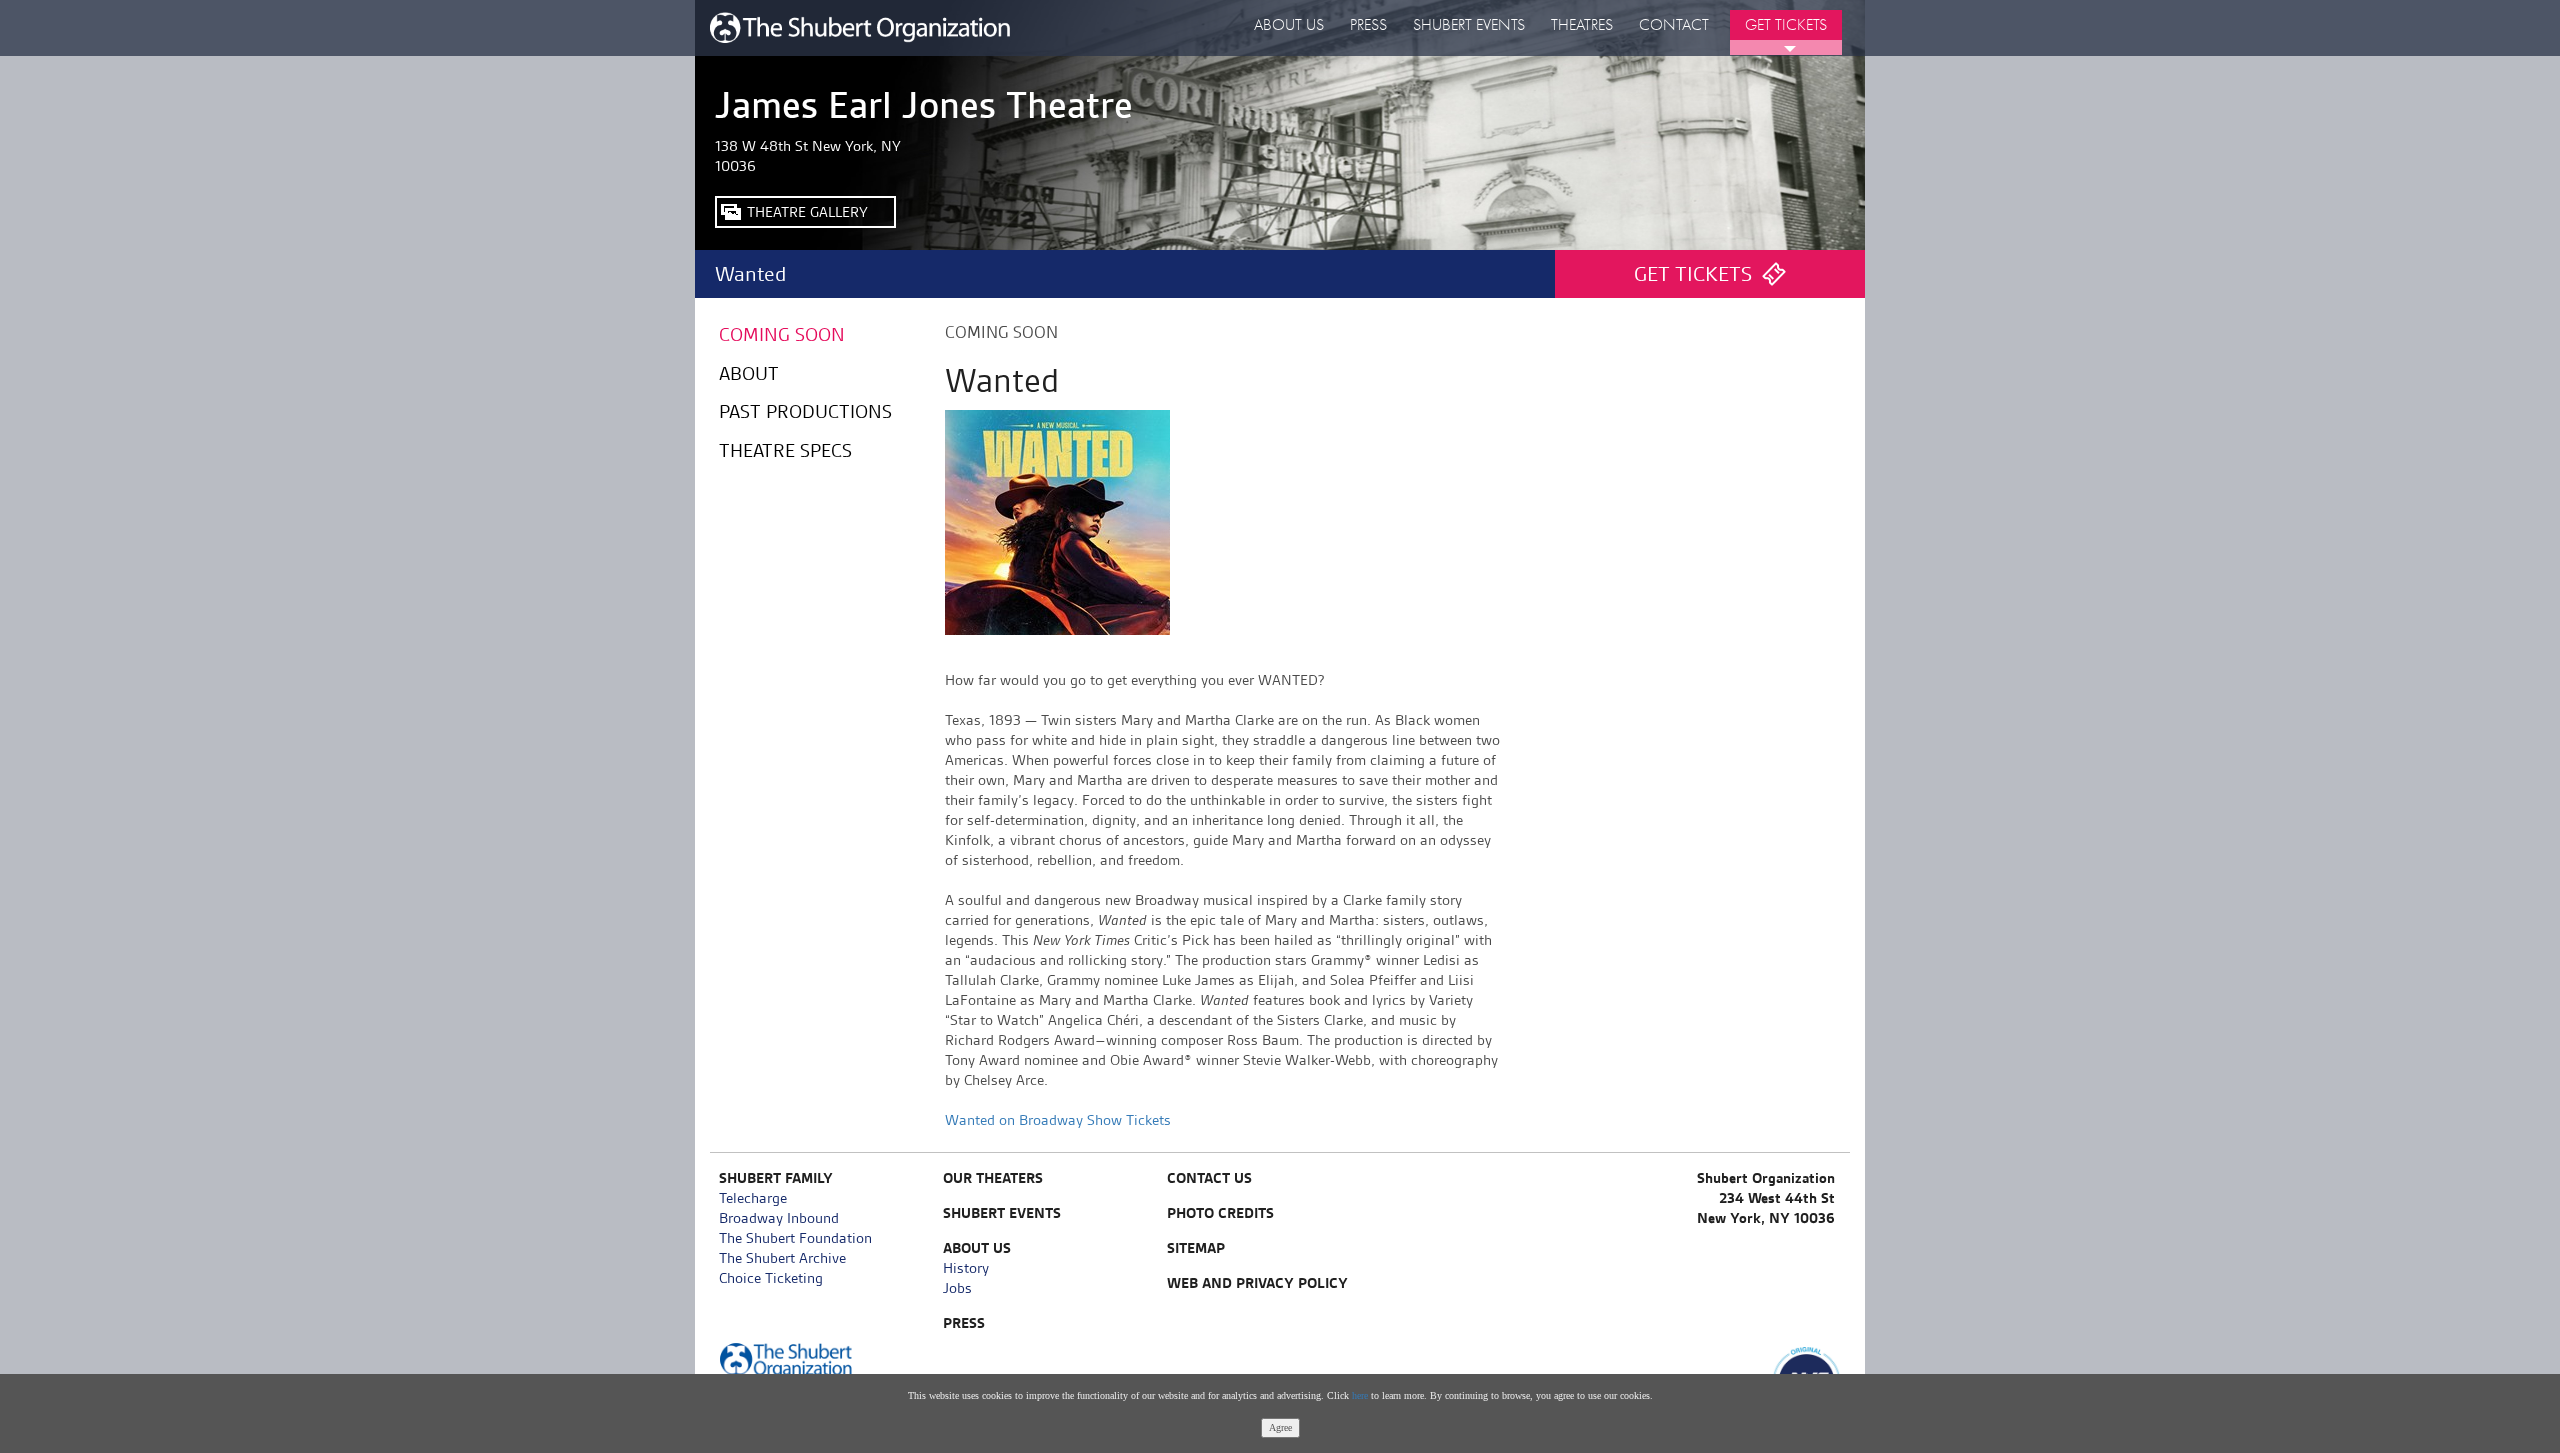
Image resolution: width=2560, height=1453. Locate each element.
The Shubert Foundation (795, 1238)
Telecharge (753, 1198)
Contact (1674, 25)
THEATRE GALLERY (807, 212)
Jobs (957, 1288)
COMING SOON (782, 334)
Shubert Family (776, 1178)
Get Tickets (1786, 25)
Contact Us (1209, 1178)
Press (1368, 25)
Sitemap (1196, 1248)
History (966, 1268)
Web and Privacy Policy (1257, 1283)
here (1360, 1395)
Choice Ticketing (771, 1278)
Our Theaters (993, 1178)
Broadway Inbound (779, 1218)
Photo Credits (1220, 1213)
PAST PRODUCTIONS (805, 411)
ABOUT (749, 373)
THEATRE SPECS (785, 450)
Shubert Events (1469, 25)
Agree (1280, 1427)
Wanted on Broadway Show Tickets (1058, 1120)
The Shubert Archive (782, 1258)
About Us (1289, 25)
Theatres (1582, 25)
